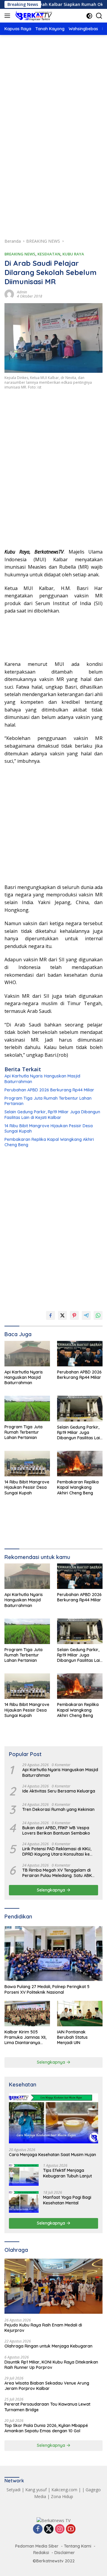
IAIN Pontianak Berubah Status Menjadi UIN (72, 2037)
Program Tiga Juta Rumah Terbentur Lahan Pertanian (48, 1101)
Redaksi (41, 2553)
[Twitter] (49, 2529)
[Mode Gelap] (89, 16)
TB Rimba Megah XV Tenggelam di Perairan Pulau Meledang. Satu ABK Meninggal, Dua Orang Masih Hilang (57, 1873)
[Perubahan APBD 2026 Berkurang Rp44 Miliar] (80, 1354)
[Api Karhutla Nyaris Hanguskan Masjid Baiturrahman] (27, 1354)
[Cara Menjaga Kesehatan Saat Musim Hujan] (53, 2118)
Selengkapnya (52, 1890)
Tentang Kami (78, 2546)
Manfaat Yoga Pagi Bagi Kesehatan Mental (67, 2200)
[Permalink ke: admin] (9, 294)
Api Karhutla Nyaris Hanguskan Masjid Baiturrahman (42, 1079)
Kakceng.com (64, 2490)
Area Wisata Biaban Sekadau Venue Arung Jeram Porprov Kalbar (47, 2386)
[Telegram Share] (86, 1315)
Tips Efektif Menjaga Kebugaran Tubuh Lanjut (67, 2173)
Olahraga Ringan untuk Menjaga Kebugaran (48, 2346)
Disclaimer (65, 2553)
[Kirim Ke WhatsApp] (98, 1315)
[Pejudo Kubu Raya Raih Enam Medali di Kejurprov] (53, 2286)
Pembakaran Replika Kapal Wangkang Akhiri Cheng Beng (49, 1142)
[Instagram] (60, 2529)
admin (22, 292)
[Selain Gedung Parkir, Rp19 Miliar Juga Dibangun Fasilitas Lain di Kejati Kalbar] (80, 1408)
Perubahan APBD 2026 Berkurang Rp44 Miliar (49, 1090)
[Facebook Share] (51, 1315)
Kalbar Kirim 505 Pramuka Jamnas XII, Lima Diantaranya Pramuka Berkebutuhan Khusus (26, 2037)
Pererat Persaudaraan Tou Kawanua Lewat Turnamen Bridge (47, 2407)
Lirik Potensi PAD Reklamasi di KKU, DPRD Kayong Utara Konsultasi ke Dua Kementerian (57, 1851)
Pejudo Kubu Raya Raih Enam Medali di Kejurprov (43, 2328)
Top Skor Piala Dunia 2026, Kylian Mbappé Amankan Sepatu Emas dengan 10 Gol (46, 2428)
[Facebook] (38, 2529)
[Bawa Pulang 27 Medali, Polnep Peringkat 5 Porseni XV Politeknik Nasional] (53, 1954)
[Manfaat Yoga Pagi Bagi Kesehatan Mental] (24, 2202)
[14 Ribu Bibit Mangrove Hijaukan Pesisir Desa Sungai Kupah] (27, 1464)
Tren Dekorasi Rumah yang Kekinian (58, 1809)
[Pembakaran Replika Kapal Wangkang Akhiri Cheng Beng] (80, 1464)
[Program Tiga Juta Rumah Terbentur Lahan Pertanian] (27, 1408)
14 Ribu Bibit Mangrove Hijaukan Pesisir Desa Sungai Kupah (49, 1128)
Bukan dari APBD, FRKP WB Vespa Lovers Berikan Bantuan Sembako (56, 1830)
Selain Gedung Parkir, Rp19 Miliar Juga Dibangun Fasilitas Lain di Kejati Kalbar (52, 1114)
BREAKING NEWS (20, 254)
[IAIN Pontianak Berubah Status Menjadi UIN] (80, 2014)
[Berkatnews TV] (33, 16)
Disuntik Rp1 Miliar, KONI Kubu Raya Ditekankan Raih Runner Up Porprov (51, 2365)
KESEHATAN (49, 254)
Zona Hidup (62, 2496)
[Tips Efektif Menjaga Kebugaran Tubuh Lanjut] (24, 2175)
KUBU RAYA (73, 254)
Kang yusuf (36, 2490)
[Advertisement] (53, 102)
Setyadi (14, 2490)
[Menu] (8, 16)
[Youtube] (71, 2529)
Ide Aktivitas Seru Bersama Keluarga (59, 1791)
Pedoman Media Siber (37, 2546)
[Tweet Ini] (62, 1315)
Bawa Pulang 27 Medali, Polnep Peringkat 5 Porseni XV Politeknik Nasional (47, 1989)
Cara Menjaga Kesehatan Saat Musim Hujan (52, 2155)
